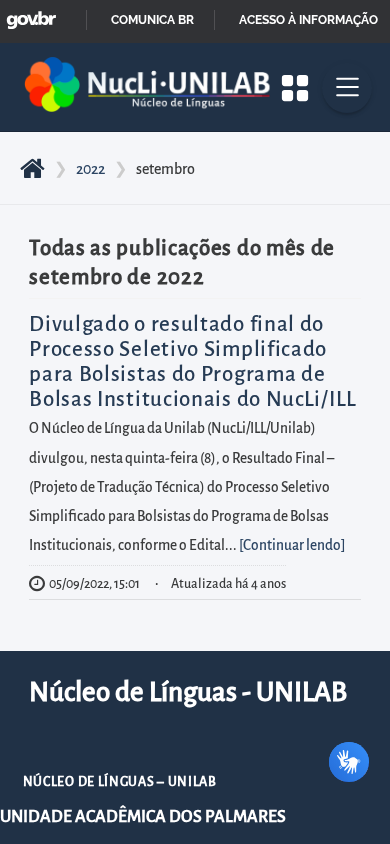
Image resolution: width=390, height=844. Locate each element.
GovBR (27, 14)
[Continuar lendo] (292, 545)
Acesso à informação (308, 20)
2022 (90, 169)
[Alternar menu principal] (347, 88)
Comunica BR (152, 20)
